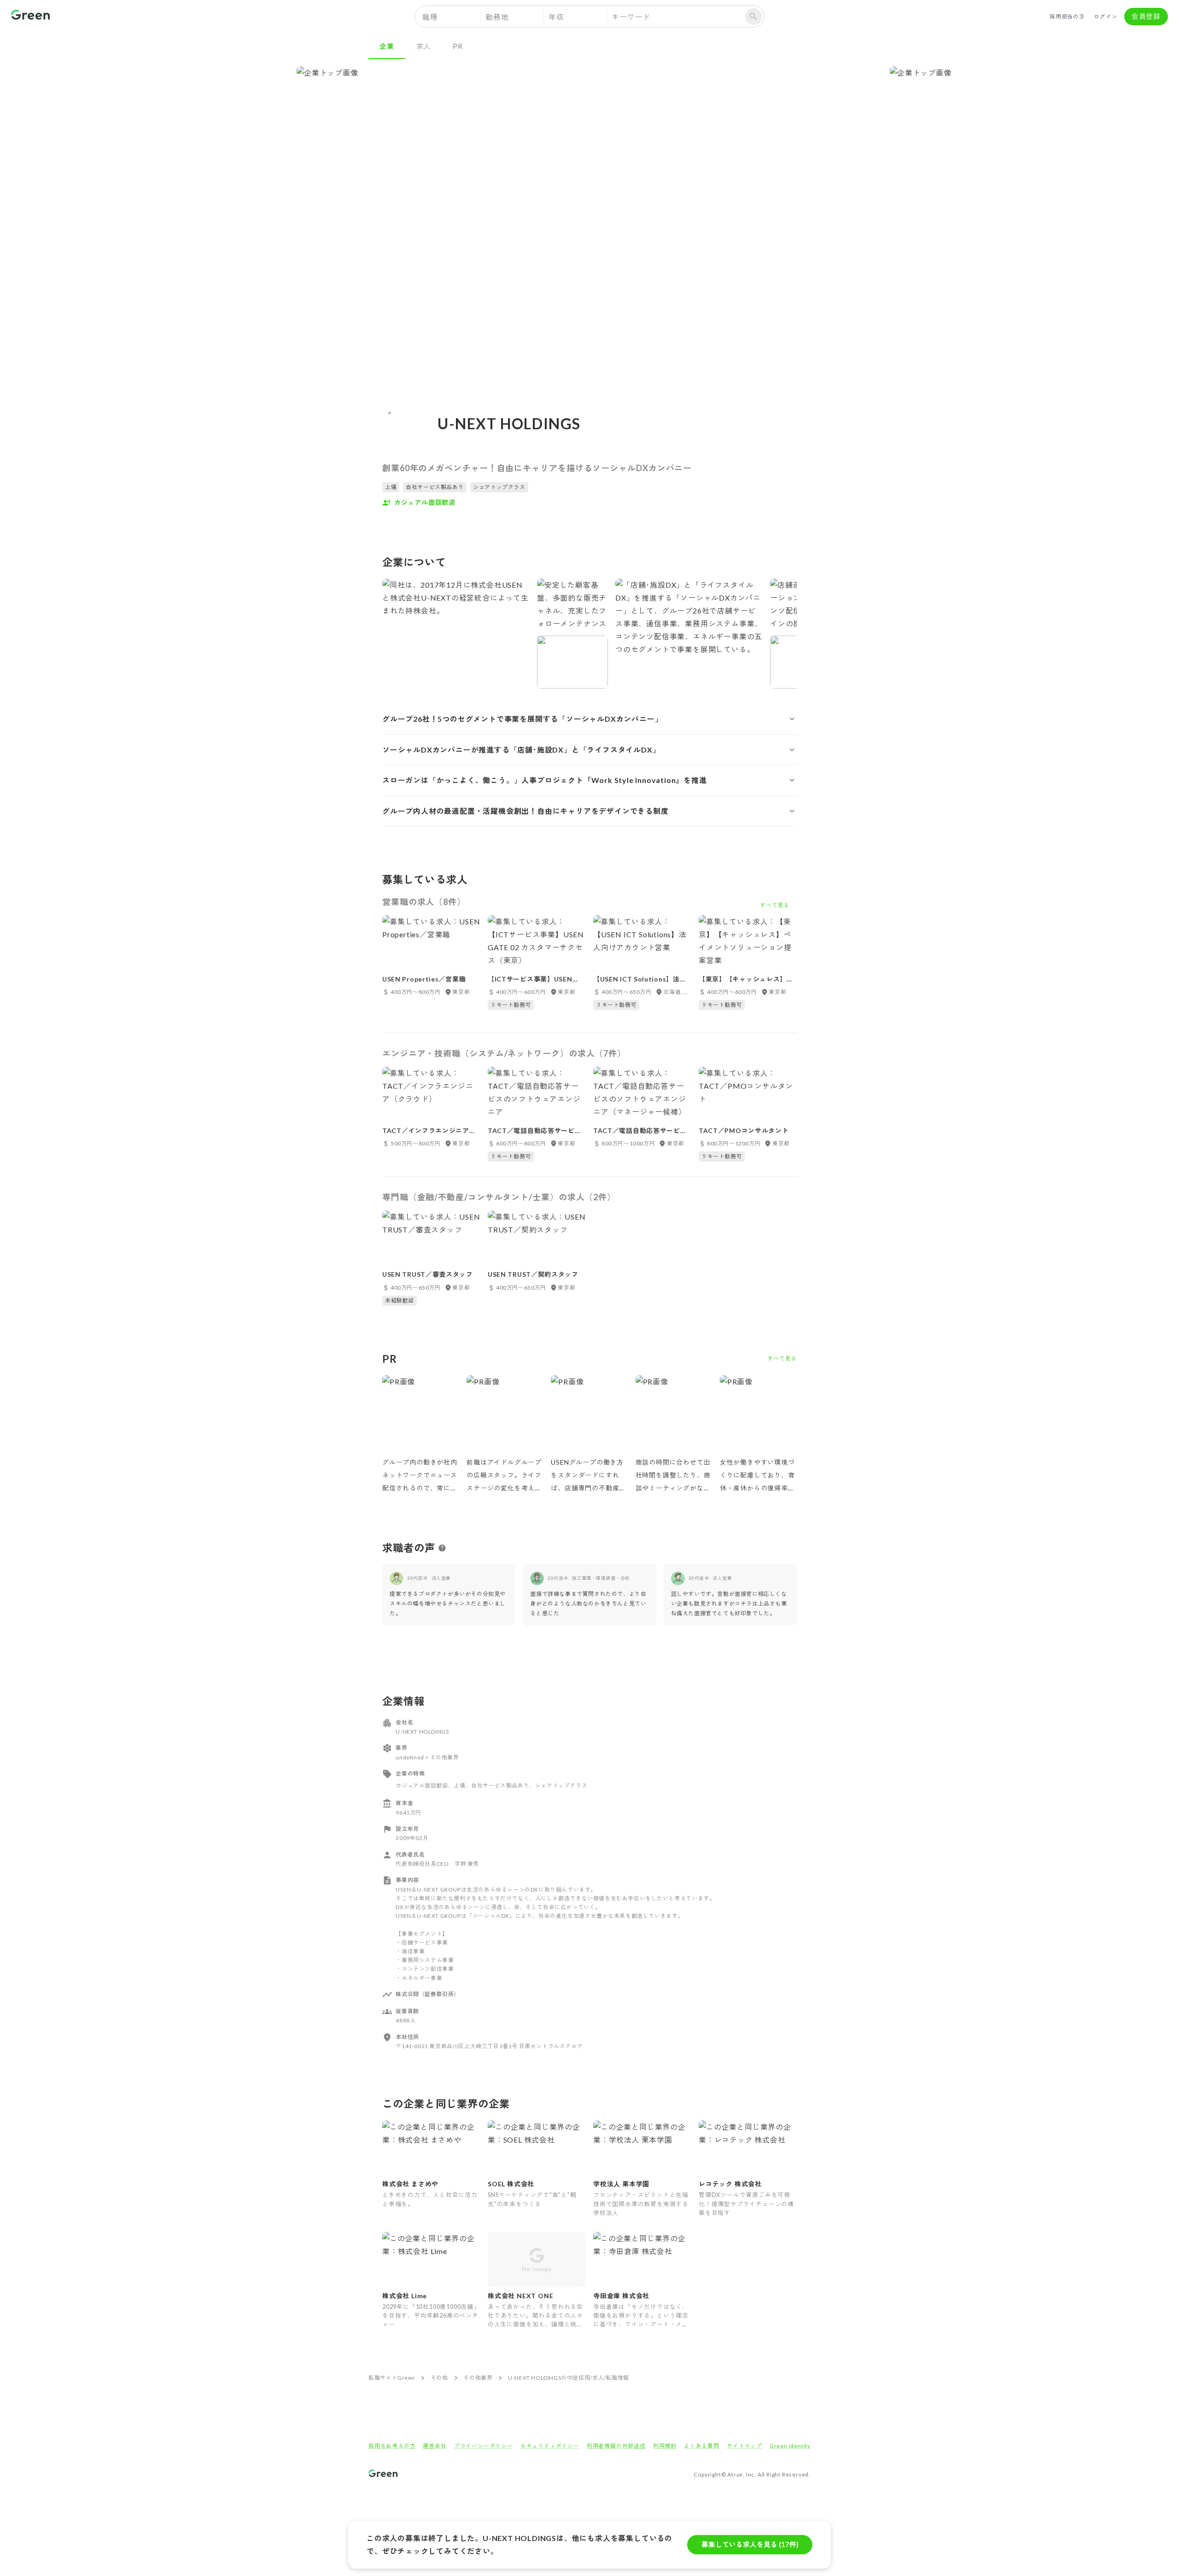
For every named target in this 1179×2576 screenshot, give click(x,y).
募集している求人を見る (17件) (750, 2544)
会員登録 (1146, 16)
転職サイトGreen (392, 2378)
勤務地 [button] (497, 17)
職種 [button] (430, 17)
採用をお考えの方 (392, 2446)
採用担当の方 (1067, 16)
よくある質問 (702, 2446)
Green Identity (790, 2446)
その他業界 (478, 2378)
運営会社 (435, 2446)
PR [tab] (458, 46)
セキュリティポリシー (550, 2446)
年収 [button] (556, 17)
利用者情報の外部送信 (616, 2446)
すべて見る (782, 1358)
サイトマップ (744, 2446)
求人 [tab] (424, 46)
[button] (589, 719)
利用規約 (665, 2446)
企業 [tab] (387, 46)
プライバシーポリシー (484, 2446)
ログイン (1106, 16)
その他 (439, 2378)
